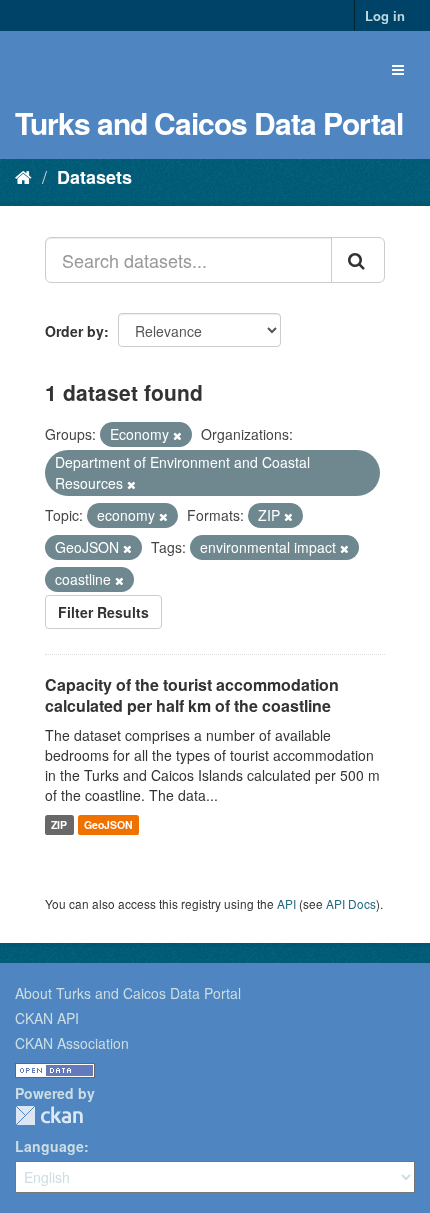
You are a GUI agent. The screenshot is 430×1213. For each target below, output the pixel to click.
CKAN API (47, 1018)
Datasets (94, 177)
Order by (74, 331)
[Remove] (177, 435)
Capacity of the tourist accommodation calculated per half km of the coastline (192, 695)
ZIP (59, 824)
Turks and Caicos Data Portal (209, 122)
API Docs (351, 903)
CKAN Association (72, 1043)
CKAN (49, 1115)
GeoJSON (108, 824)
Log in (385, 15)
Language (49, 1146)
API (286, 903)
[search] (358, 260)
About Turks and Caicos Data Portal (128, 993)
